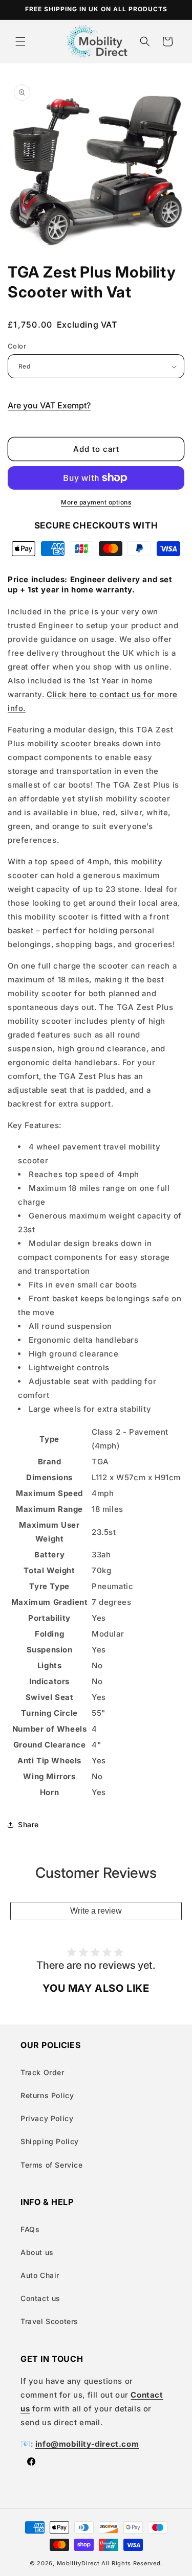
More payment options (96, 502)
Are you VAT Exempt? (49, 405)
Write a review (96, 1911)
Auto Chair (40, 2275)
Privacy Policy (47, 2118)
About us (37, 2252)
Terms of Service (52, 2165)
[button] (20, 41)
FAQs (30, 2229)
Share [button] (28, 1824)
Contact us (40, 2298)
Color (17, 346)
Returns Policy (47, 2095)
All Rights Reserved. (132, 2563)
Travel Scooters (49, 2321)
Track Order (42, 2072)
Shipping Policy (50, 2141)
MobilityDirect (78, 2563)
